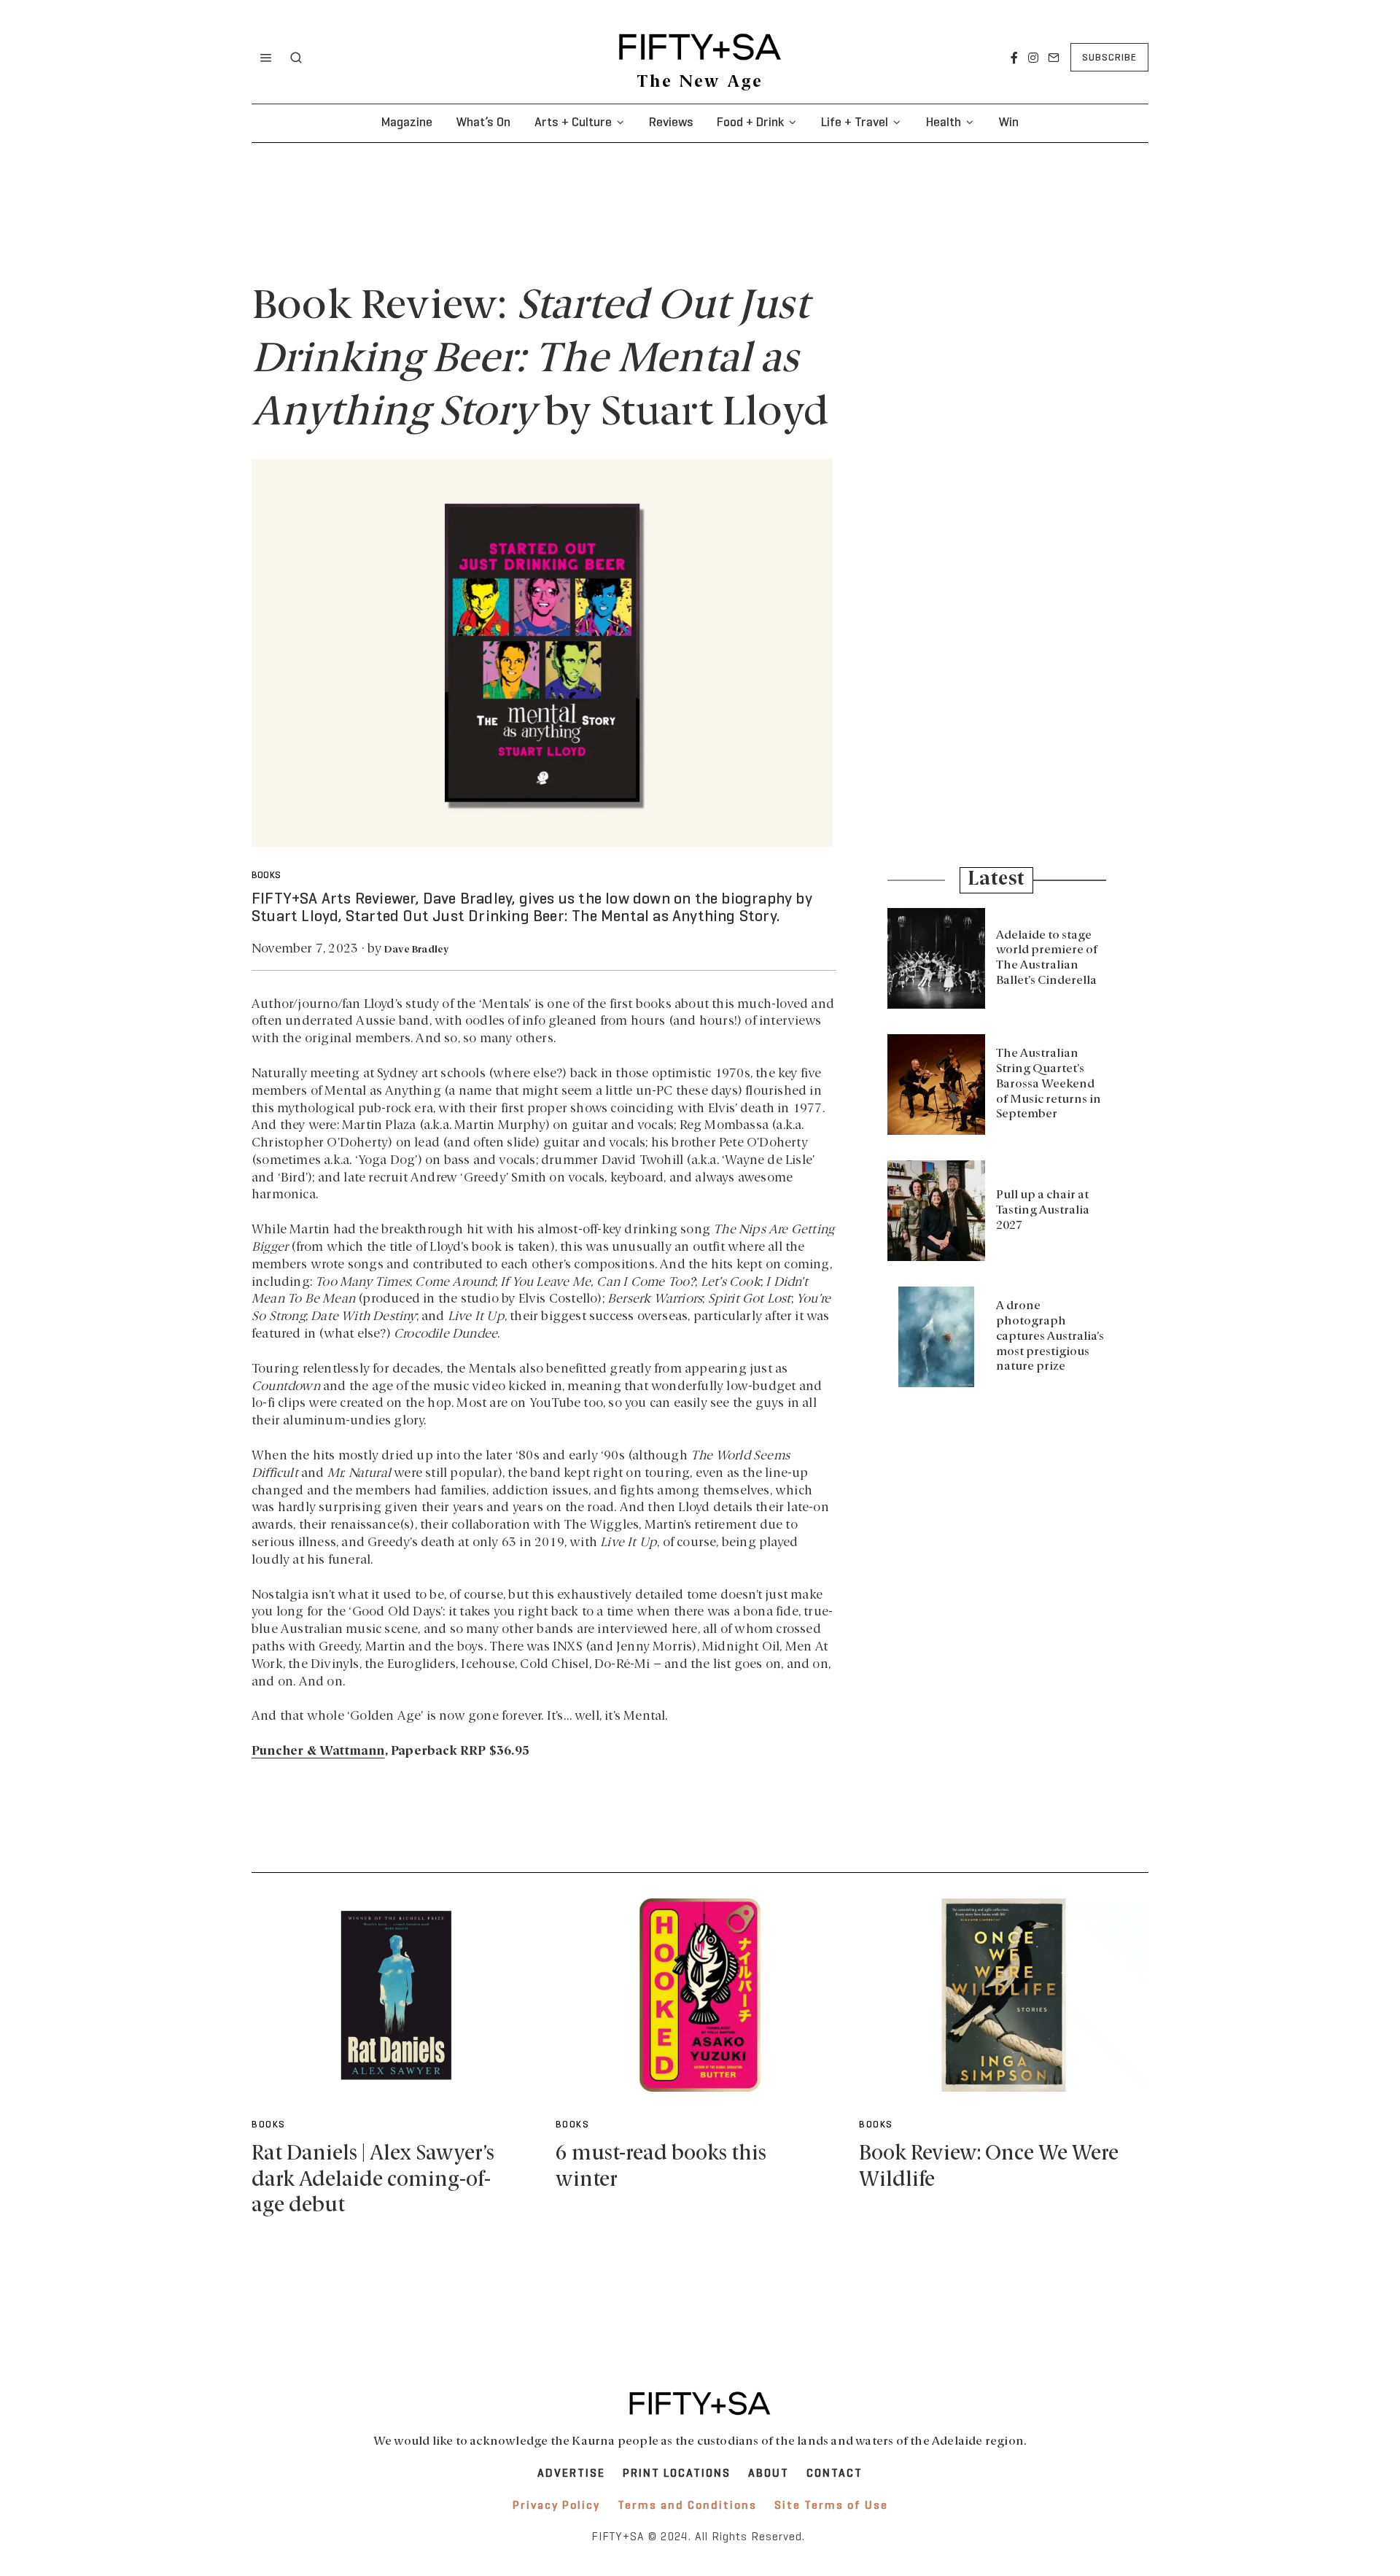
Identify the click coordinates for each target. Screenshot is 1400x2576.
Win (1008, 123)
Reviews (671, 123)
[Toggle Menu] (266, 58)
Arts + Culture (573, 123)
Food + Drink (750, 123)
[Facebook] (1014, 58)
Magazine (407, 123)
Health (944, 123)
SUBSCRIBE (1109, 58)
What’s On (483, 123)
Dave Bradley (416, 950)
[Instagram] (1033, 58)
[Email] (1054, 58)
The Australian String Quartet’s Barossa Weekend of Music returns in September (1049, 1084)
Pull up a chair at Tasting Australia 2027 (1043, 1211)
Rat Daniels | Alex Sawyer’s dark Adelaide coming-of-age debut (373, 2180)
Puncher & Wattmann (318, 1751)
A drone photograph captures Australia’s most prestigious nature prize (1050, 1337)
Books (266, 876)
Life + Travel (855, 123)
